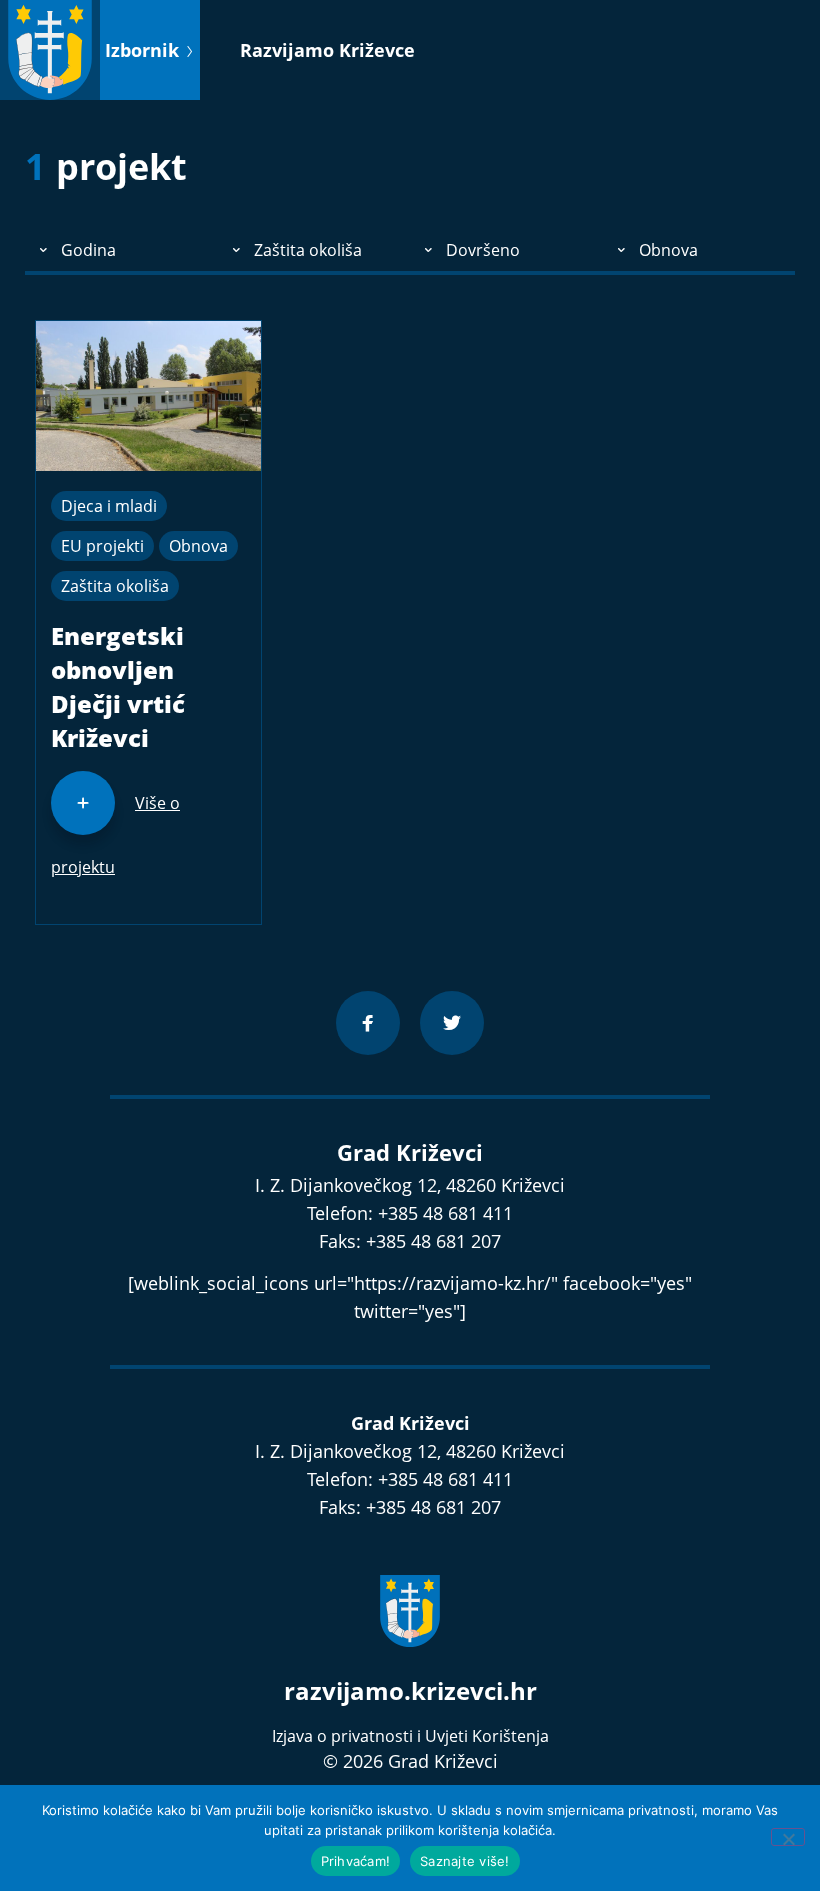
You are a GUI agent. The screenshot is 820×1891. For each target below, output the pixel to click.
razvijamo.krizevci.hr (410, 1690)
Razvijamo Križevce (327, 50)
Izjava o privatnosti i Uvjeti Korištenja (410, 1736)
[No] (788, 1837)
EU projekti (102, 546)
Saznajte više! (465, 1861)
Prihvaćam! (356, 1861)
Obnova (198, 546)
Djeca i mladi (109, 506)
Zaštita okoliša (115, 586)
